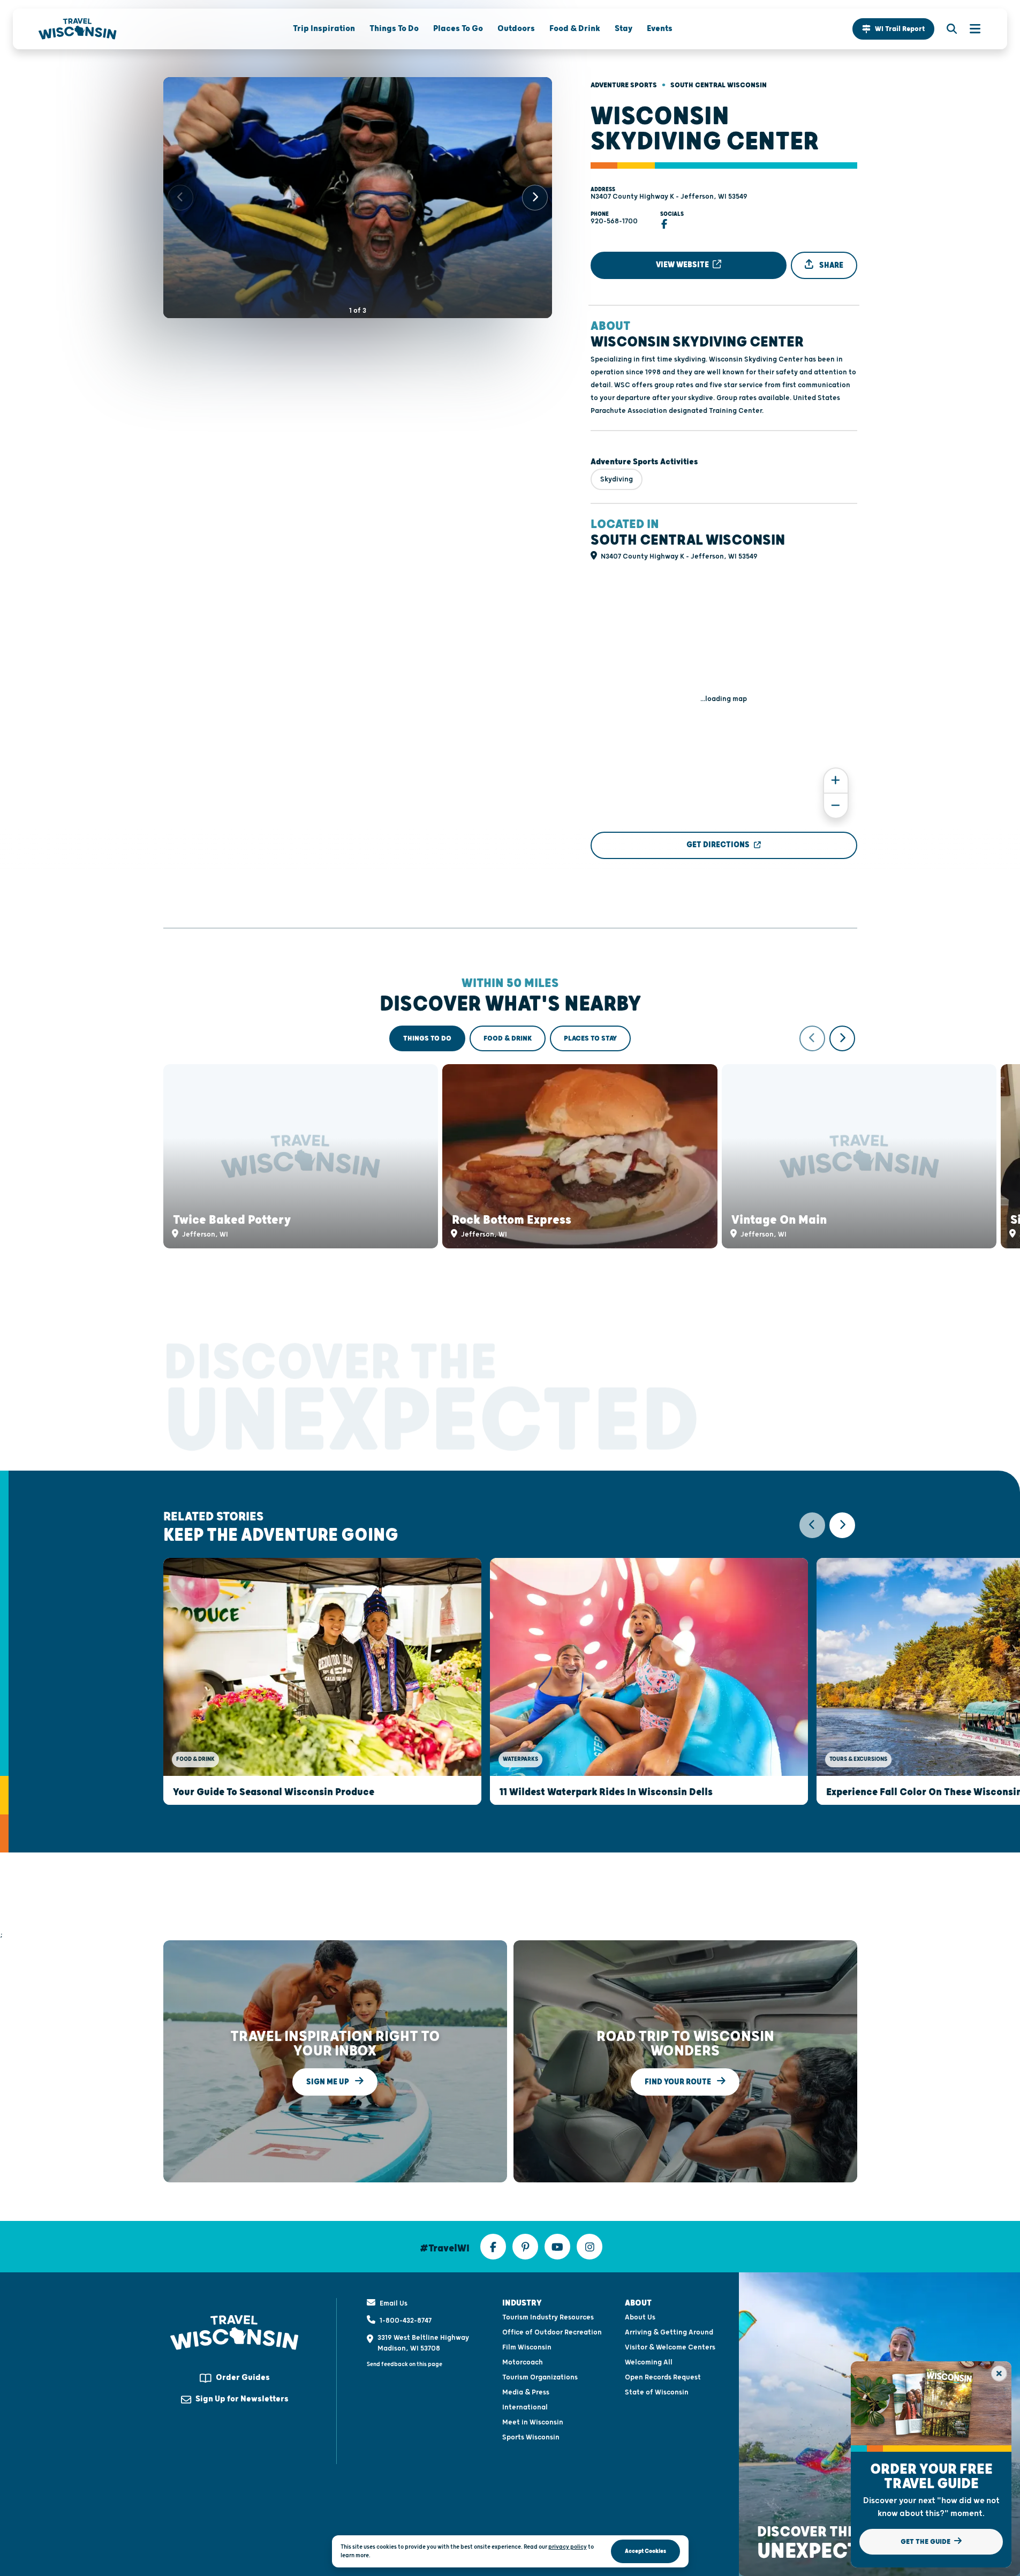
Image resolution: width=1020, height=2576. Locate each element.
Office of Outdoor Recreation (552, 2332)
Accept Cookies (645, 2551)
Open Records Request (663, 2377)
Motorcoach (523, 2362)
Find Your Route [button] (679, 2081)
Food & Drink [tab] (508, 1038)
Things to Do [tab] (427, 1038)
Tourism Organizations (540, 2377)
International (525, 2407)
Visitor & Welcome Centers (670, 2347)
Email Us (394, 2303)
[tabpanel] (510, 1137)
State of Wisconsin (657, 2392)
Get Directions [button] (718, 845)
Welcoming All (649, 2362)
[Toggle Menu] (970, 29)
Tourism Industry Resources (548, 2317)
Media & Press (526, 2392)
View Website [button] (683, 265)
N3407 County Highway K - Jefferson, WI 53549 (669, 197)
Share (830, 265)
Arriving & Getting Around (669, 2332)
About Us (640, 2317)
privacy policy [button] (568, 2547)
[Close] (999, 2374)
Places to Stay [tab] (590, 1038)
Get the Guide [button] (926, 2542)
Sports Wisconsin (531, 2437)
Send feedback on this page (405, 2364)
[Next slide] (535, 198)
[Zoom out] (836, 806)
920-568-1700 (614, 221)
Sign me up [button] (328, 2081)
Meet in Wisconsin (533, 2422)
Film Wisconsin (527, 2347)
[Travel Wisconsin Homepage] (78, 29)
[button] (893, 29)
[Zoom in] (836, 781)
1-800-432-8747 (406, 2321)
